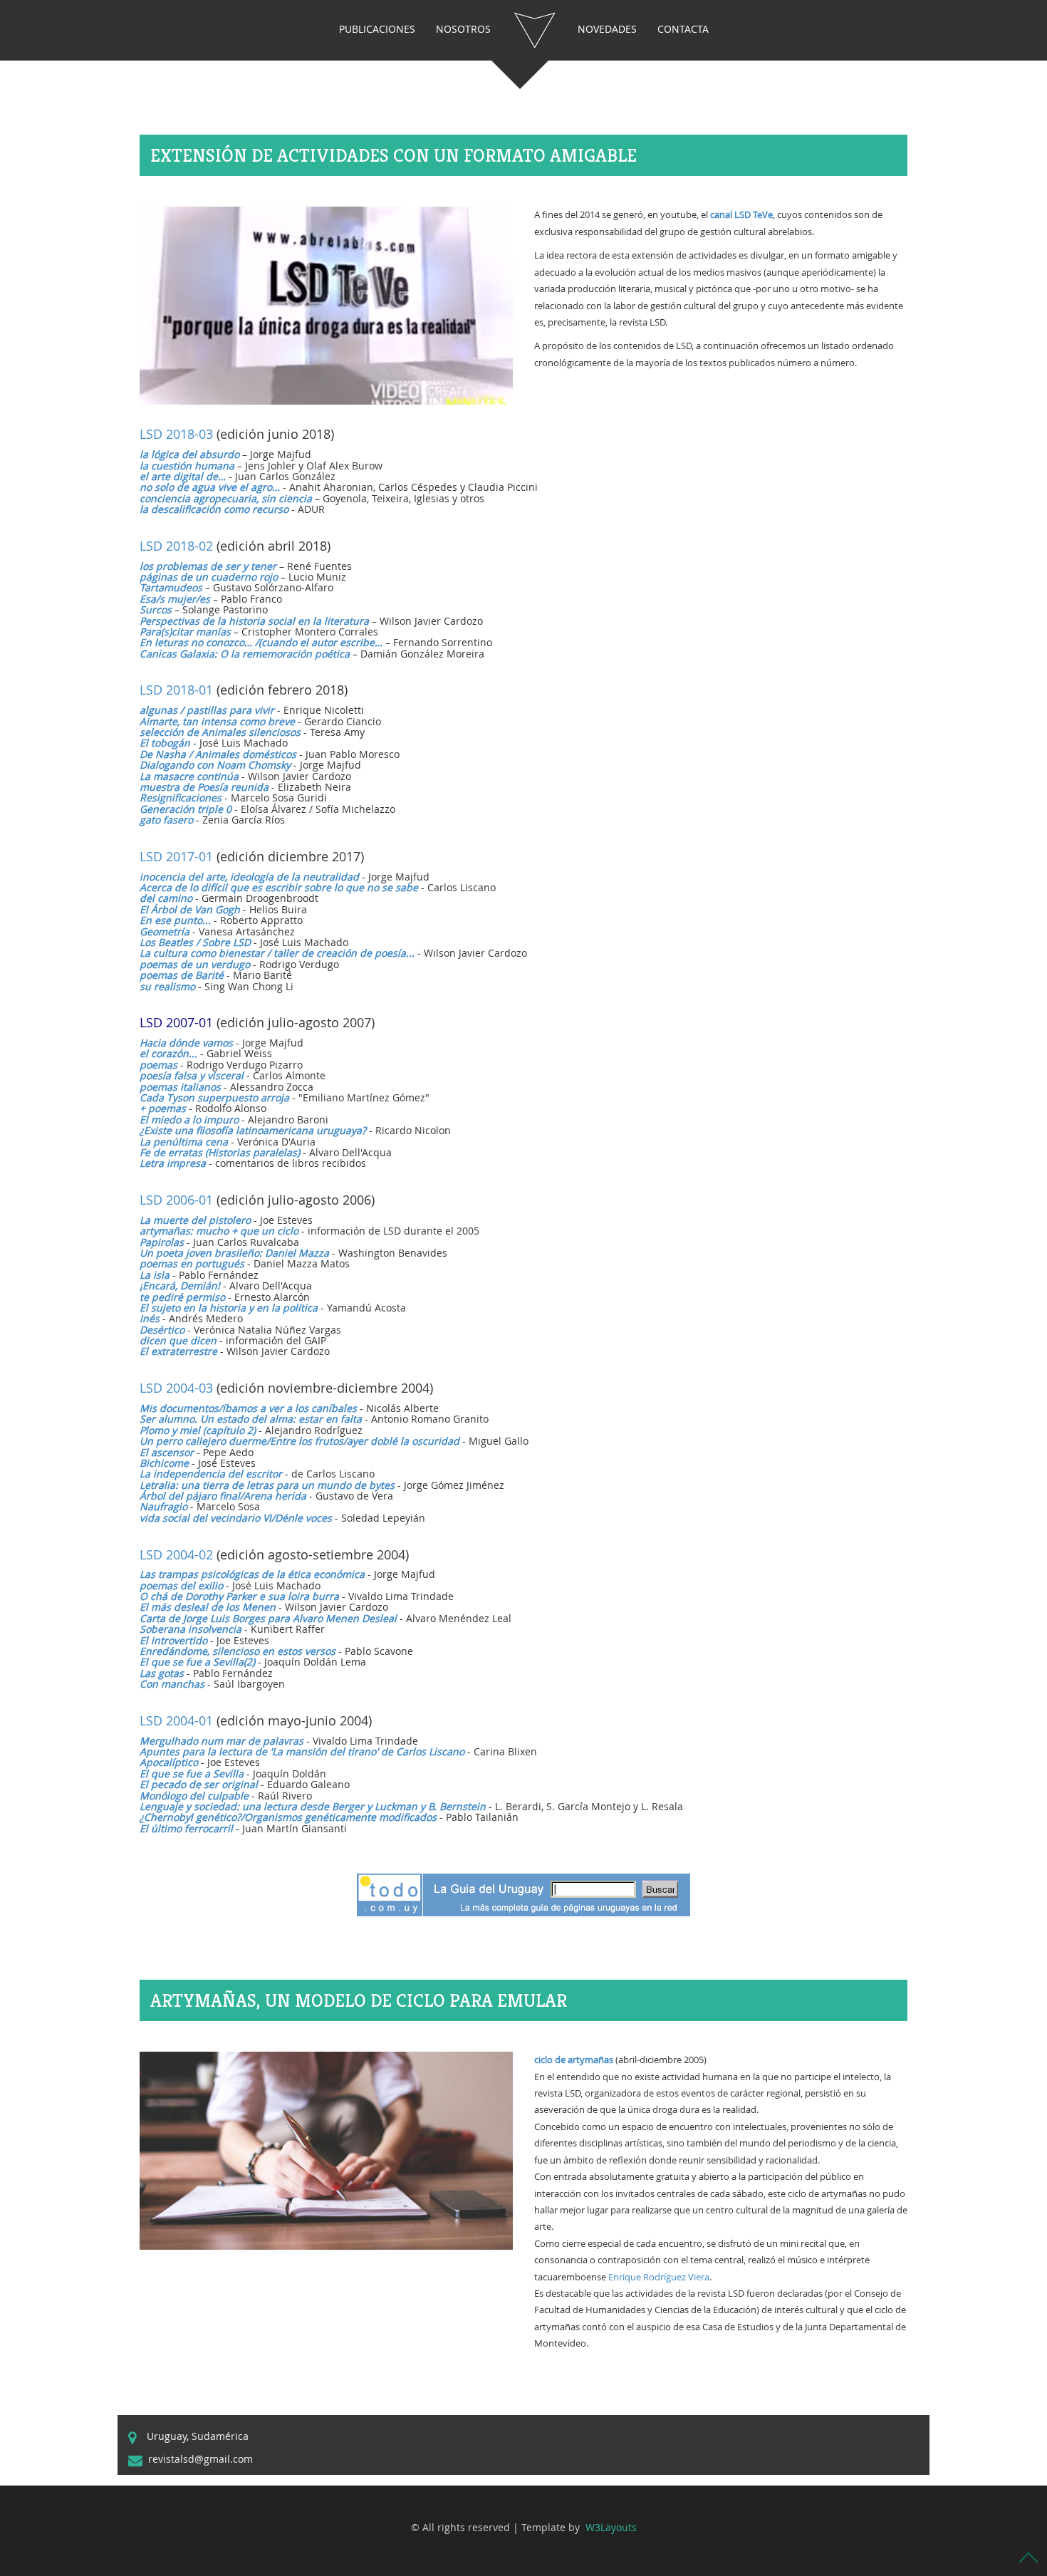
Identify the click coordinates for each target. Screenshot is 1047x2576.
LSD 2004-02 (176, 1554)
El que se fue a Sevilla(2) (197, 1662)
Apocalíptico (169, 1762)
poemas (158, 1065)
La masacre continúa (189, 776)
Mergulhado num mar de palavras (222, 1741)
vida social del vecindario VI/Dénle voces (236, 1518)
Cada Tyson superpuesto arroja (214, 1097)
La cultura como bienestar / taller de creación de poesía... (277, 953)
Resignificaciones (181, 798)
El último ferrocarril (186, 1828)
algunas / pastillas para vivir (207, 710)
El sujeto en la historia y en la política (229, 1308)
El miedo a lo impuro (189, 1120)
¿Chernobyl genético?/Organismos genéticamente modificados (288, 1817)
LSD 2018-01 (176, 690)
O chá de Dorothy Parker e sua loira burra (239, 1596)
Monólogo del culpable (194, 1796)
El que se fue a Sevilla (192, 1773)
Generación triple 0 (186, 809)
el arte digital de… (183, 476)
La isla (155, 1275)
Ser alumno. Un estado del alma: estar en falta (251, 1419)
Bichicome (164, 1463)
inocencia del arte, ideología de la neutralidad (249, 877)
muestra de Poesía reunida (204, 787)
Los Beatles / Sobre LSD (195, 942)
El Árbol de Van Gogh (190, 909)
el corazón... (168, 1053)
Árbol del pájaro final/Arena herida (223, 1496)
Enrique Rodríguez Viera (659, 2277)
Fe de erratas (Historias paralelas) (220, 1152)
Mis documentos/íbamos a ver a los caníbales (248, 1408)
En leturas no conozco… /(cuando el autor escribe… (261, 642)
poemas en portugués (192, 1263)
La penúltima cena (184, 1142)
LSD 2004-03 (176, 1388)
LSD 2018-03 (176, 434)
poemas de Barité (182, 975)
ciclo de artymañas (574, 2060)
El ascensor (167, 1452)
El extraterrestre (178, 1351)
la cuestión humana (187, 466)
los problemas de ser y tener (208, 566)
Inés (150, 1318)
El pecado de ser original (199, 1784)
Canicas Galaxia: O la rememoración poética (245, 654)
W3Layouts (610, 2527)
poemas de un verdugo (195, 964)
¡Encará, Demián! (180, 1286)
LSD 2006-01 (176, 1200)
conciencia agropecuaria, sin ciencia (226, 498)
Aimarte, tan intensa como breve (217, 721)
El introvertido (173, 1640)
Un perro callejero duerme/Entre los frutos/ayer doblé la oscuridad (299, 1441)
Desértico (162, 1330)
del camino (166, 898)
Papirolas (162, 1242)
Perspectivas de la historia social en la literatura (254, 621)
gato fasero (166, 820)
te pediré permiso (182, 1297)
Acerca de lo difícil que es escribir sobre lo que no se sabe (279, 887)
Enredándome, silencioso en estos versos (238, 1651)
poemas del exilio (181, 1585)
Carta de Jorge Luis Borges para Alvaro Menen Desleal (268, 1618)
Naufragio (163, 1506)
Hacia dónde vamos (186, 1043)
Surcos (156, 609)
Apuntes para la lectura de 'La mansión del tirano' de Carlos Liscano (302, 1751)
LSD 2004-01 (176, 1720)
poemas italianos (180, 1087)
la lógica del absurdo (189, 454)
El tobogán (165, 743)
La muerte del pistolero (195, 1220)
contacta (683, 29)
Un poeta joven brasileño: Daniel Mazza (234, 1253)
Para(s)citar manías (185, 632)
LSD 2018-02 (176, 546)
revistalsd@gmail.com (200, 2459)
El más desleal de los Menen (208, 1607)
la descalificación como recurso (214, 509)
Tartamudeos (171, 587)
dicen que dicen (178, 1340)
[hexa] (534, 30)
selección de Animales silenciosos (220, 732)
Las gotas (162, 1673)
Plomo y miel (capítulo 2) (198, 1430)
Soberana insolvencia (191, 1629)
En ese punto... (175, 920)
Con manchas (172, 1684)
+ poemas (163, 1108)
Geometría (165, 931)
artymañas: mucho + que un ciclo (219, 1231)
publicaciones (377, 29)
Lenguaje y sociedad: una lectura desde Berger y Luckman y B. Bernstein (313, 1806)
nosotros (463, 29)
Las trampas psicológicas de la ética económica (252, 1574)
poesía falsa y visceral (192, 1075)
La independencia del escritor (211, 1474)
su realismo (167, 986)
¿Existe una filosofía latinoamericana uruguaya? (253, 1130)
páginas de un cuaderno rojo (209, 577)
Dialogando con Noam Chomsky (215, 765)
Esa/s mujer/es (175, 599)
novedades (607, 29)
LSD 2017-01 (176, 856)
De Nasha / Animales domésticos (218, 754)
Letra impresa (173, 1163)
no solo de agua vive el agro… (210, 487)
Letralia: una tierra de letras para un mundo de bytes (267, 1485)
